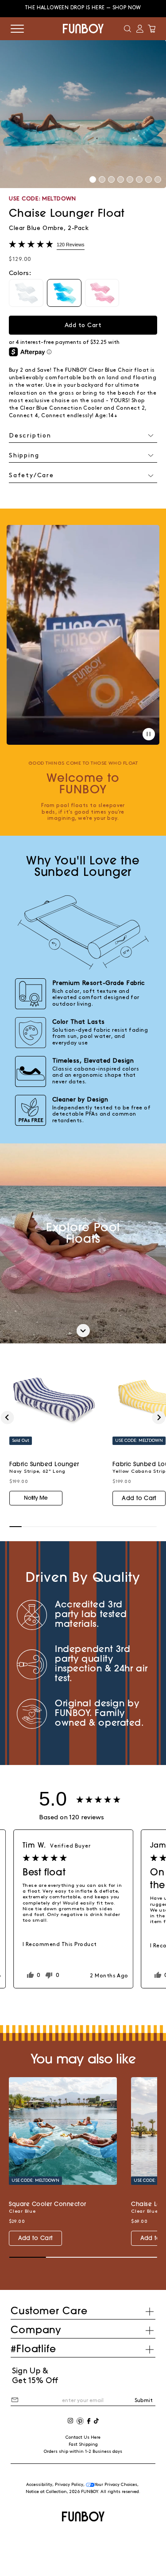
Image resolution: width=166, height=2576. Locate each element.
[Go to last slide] (7, 1418)
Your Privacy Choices (116, 2485)
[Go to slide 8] (158, 179)
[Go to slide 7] (149, 179)
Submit (144, 2401)
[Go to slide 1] (93, 179)
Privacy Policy (69, 2485)
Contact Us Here (83, 2437)
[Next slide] (159, 1418)
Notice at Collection (46, 2492)
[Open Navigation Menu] (17, 29)
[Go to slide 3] (111, 179)
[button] (127, 29)
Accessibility (39, 2485)
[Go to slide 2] (102, 179)
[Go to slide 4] (121, 179)
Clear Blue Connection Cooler (61, 408)
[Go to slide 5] (130, 179)
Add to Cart (139, 1499)
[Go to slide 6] (139, 179)
